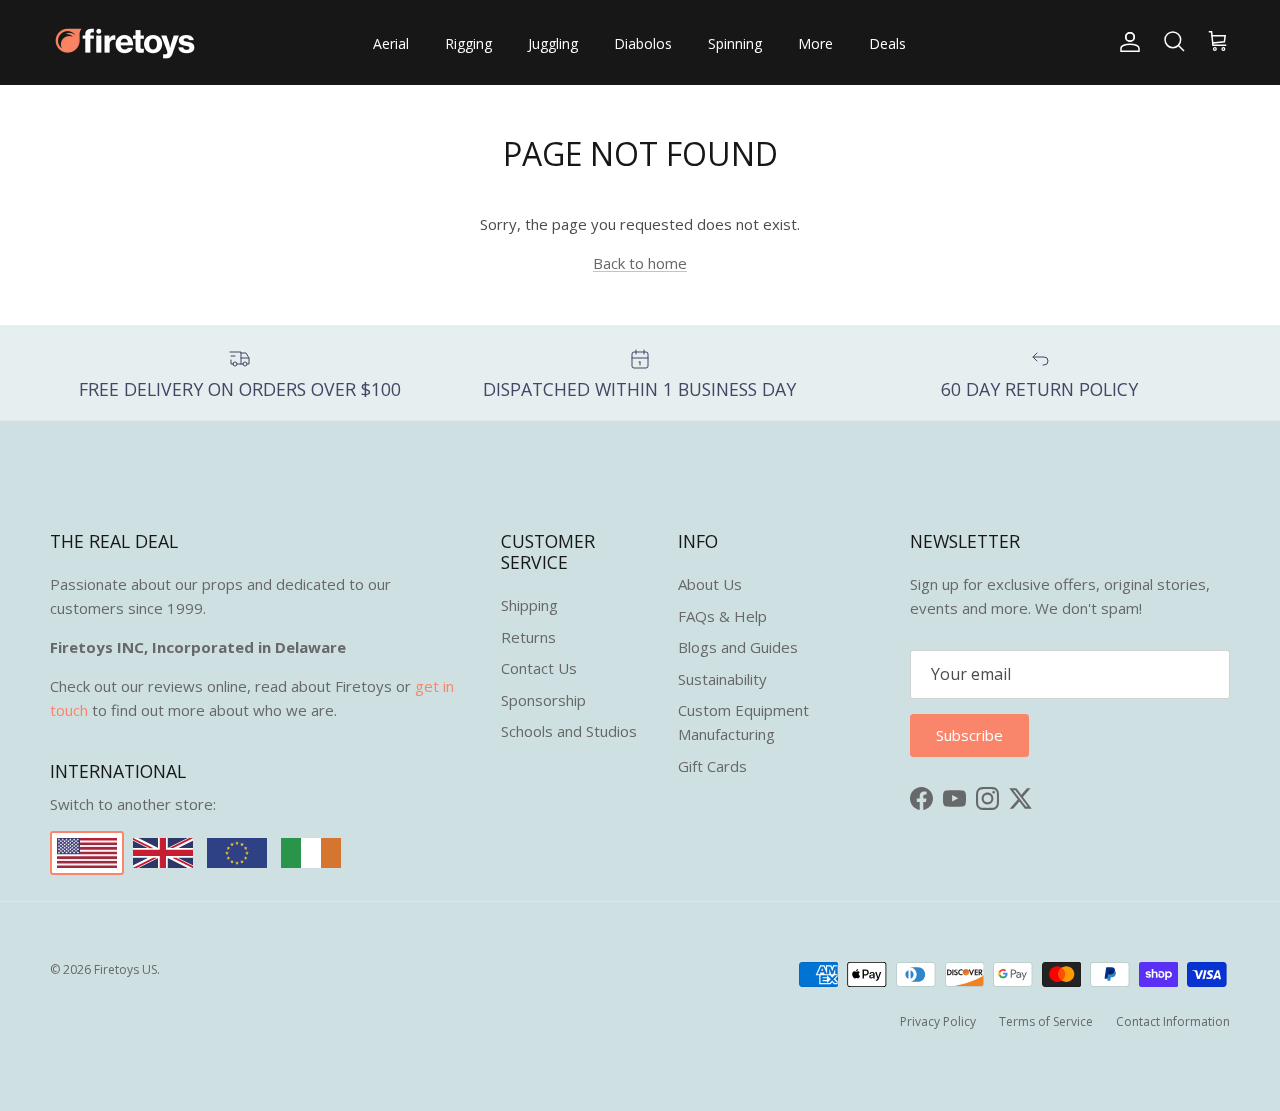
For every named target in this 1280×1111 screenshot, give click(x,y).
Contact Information (1173, 1021)
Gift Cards (712, 766)
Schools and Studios (569, 731)
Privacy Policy (938, 1021)
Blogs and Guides (738, 647)
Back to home (640, 263)
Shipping (529, 605)
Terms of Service (1046, 1021)
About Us (710, 584)
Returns (528, 637)
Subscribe (969, 735)
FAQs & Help (722, 616)
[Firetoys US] (125, 42)
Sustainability (722, 679)
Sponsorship (543, 700)
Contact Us (539, 668)
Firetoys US (125, 969)
